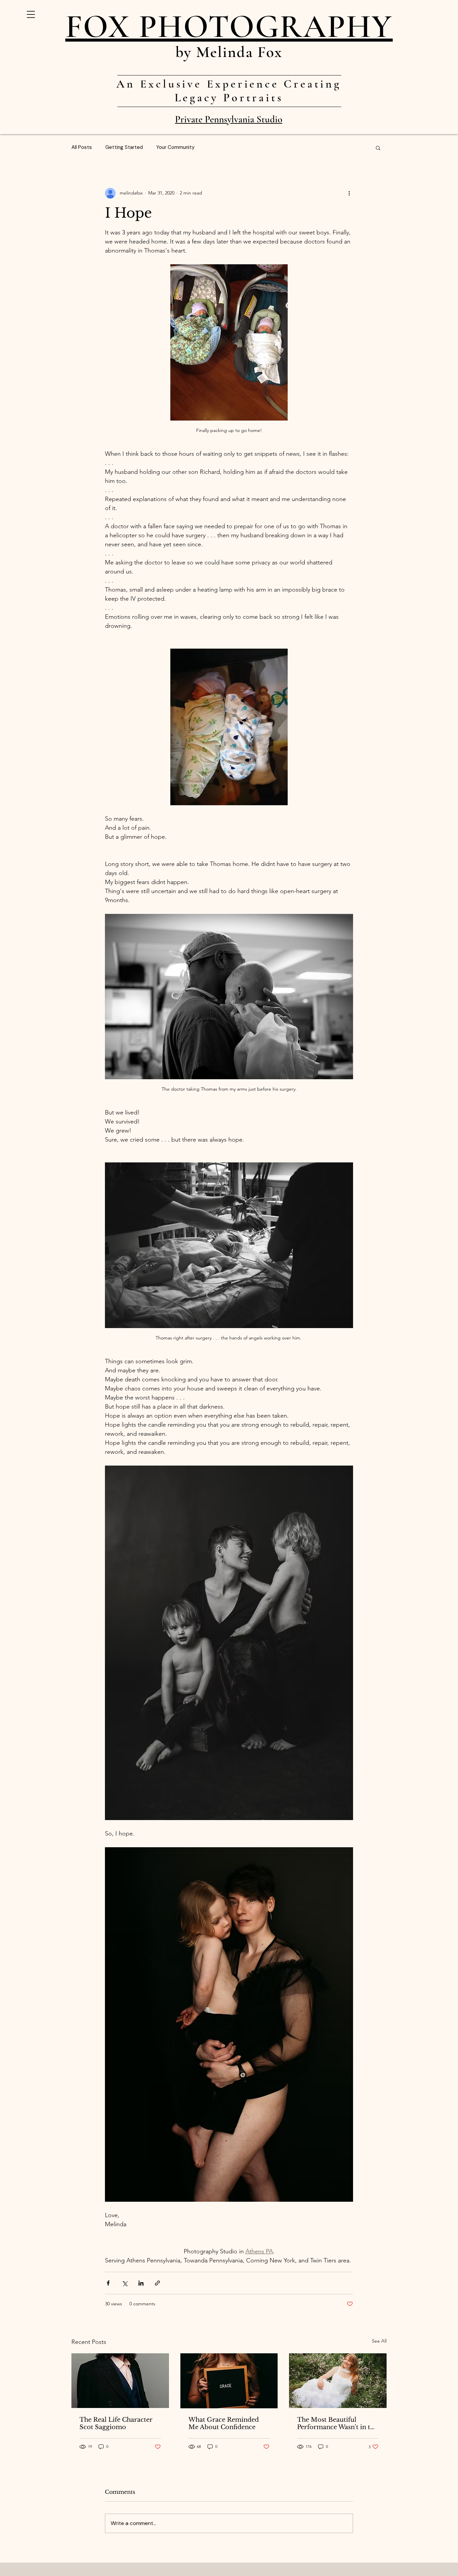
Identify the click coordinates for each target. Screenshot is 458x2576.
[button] (31, 14)
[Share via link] (157, 2283)
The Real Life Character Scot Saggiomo (116, 2423)
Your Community (175, 147)
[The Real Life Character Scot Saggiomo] (120, 2381)
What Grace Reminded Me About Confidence (224, 2423)
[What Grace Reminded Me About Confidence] (229, 2381)
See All (379, 2341)
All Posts (82, 147)
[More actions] (349, 193)
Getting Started (124, 147)
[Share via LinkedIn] (141, 2283)
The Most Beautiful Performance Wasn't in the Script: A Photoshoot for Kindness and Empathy (337, 2423)
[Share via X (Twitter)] (125, 2283)
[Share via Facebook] (108, 2283)
